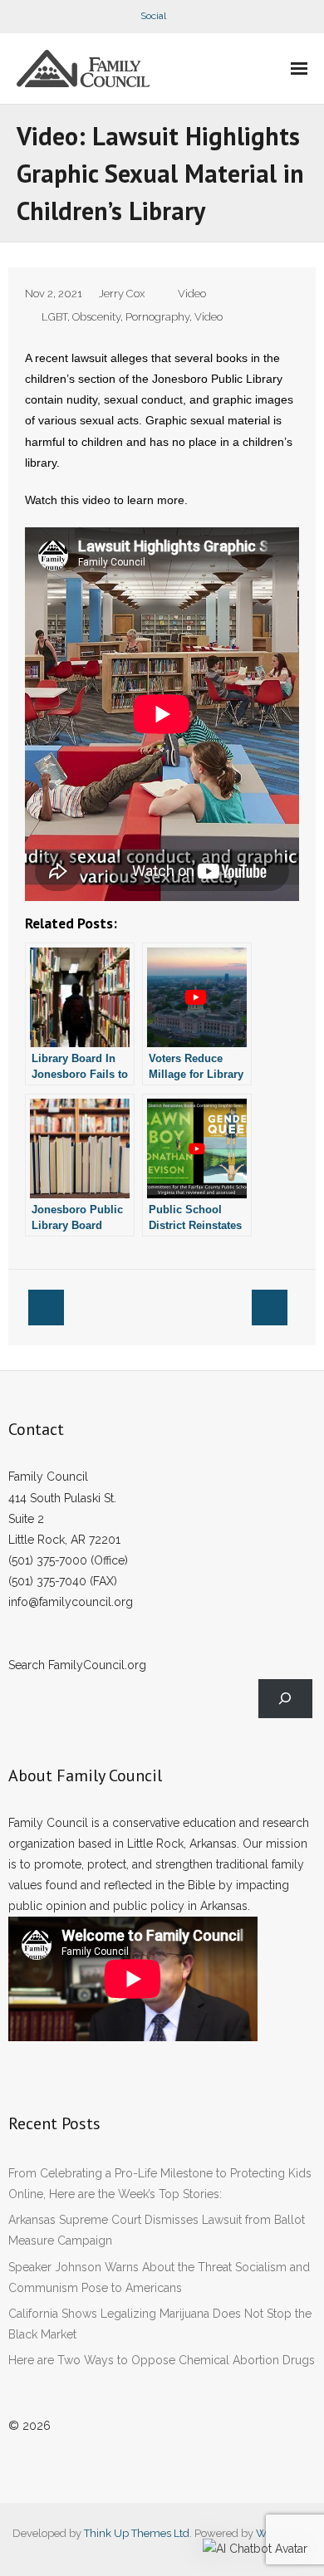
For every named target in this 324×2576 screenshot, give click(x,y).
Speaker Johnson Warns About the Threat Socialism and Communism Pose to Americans (159, 2277)
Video (192, 294)
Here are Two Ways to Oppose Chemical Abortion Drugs (162, 2360)
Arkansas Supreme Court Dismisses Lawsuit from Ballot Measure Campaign (157, 2230)
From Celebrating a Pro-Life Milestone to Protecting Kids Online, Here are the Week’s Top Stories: (160, 2184)
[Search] (285, 1699)
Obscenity (96, 317)
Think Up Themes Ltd (137, 2533)
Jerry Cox (122, 294)
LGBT (54, 317)
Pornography (157, 317)
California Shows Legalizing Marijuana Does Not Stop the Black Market (160, 2324)
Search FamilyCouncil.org (77, 1665)
